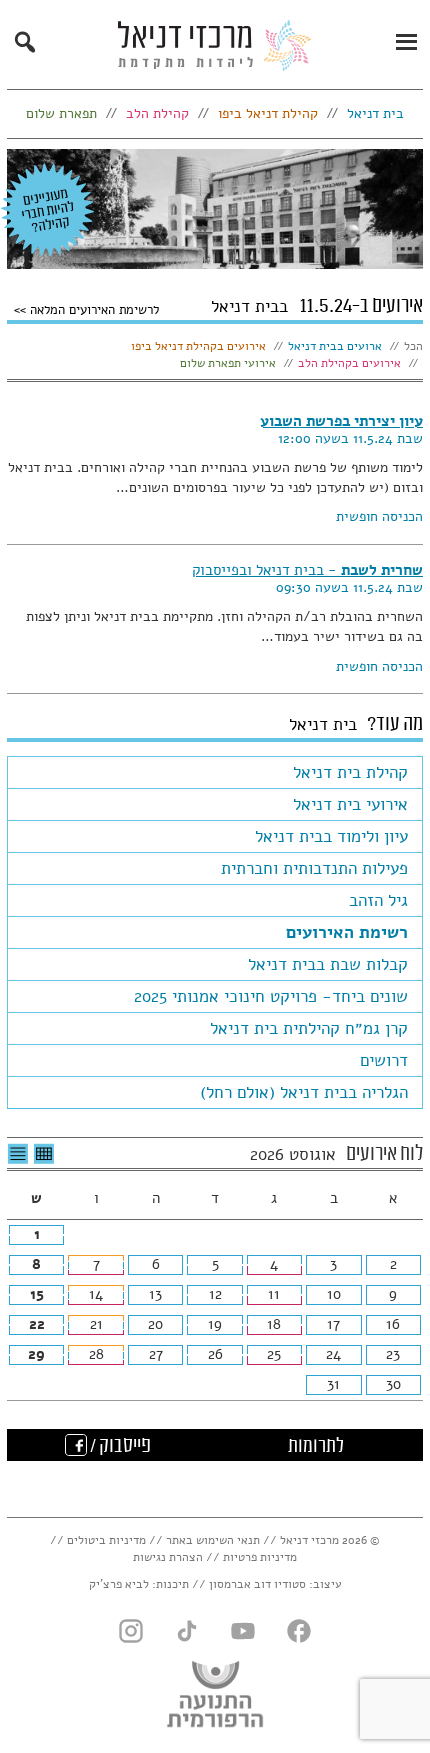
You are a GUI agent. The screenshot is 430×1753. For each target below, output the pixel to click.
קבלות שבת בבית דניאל (328, 964)
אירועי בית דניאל (350, 804)
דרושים (384, 1060)
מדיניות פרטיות (260, 1557)
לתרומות (316, 1447)
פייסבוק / (119, 1447)
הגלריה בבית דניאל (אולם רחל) (304, 1092)
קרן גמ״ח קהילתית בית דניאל (309, 1028)
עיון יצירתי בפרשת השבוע (341, 421)
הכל (413, 346)
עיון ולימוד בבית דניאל (331, 836)
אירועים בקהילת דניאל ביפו (198, 346)
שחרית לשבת (307, 570)
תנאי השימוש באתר (213, 1540)
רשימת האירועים (347, 932)
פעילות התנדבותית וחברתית (314, 868)
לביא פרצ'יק (119, 1584)
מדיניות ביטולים (106, 1540)
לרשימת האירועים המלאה (92, 309)
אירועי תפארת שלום (228, 363)
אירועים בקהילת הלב (349, 363)
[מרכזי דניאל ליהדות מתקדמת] (215, 51)
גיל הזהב (378, 900)
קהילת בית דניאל (350, 772)
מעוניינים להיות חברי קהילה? (47, 210)
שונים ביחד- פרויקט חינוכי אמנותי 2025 (271, 996)
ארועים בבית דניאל (335, 346)
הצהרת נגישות (168, 1557)
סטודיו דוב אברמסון (257, 1584)
